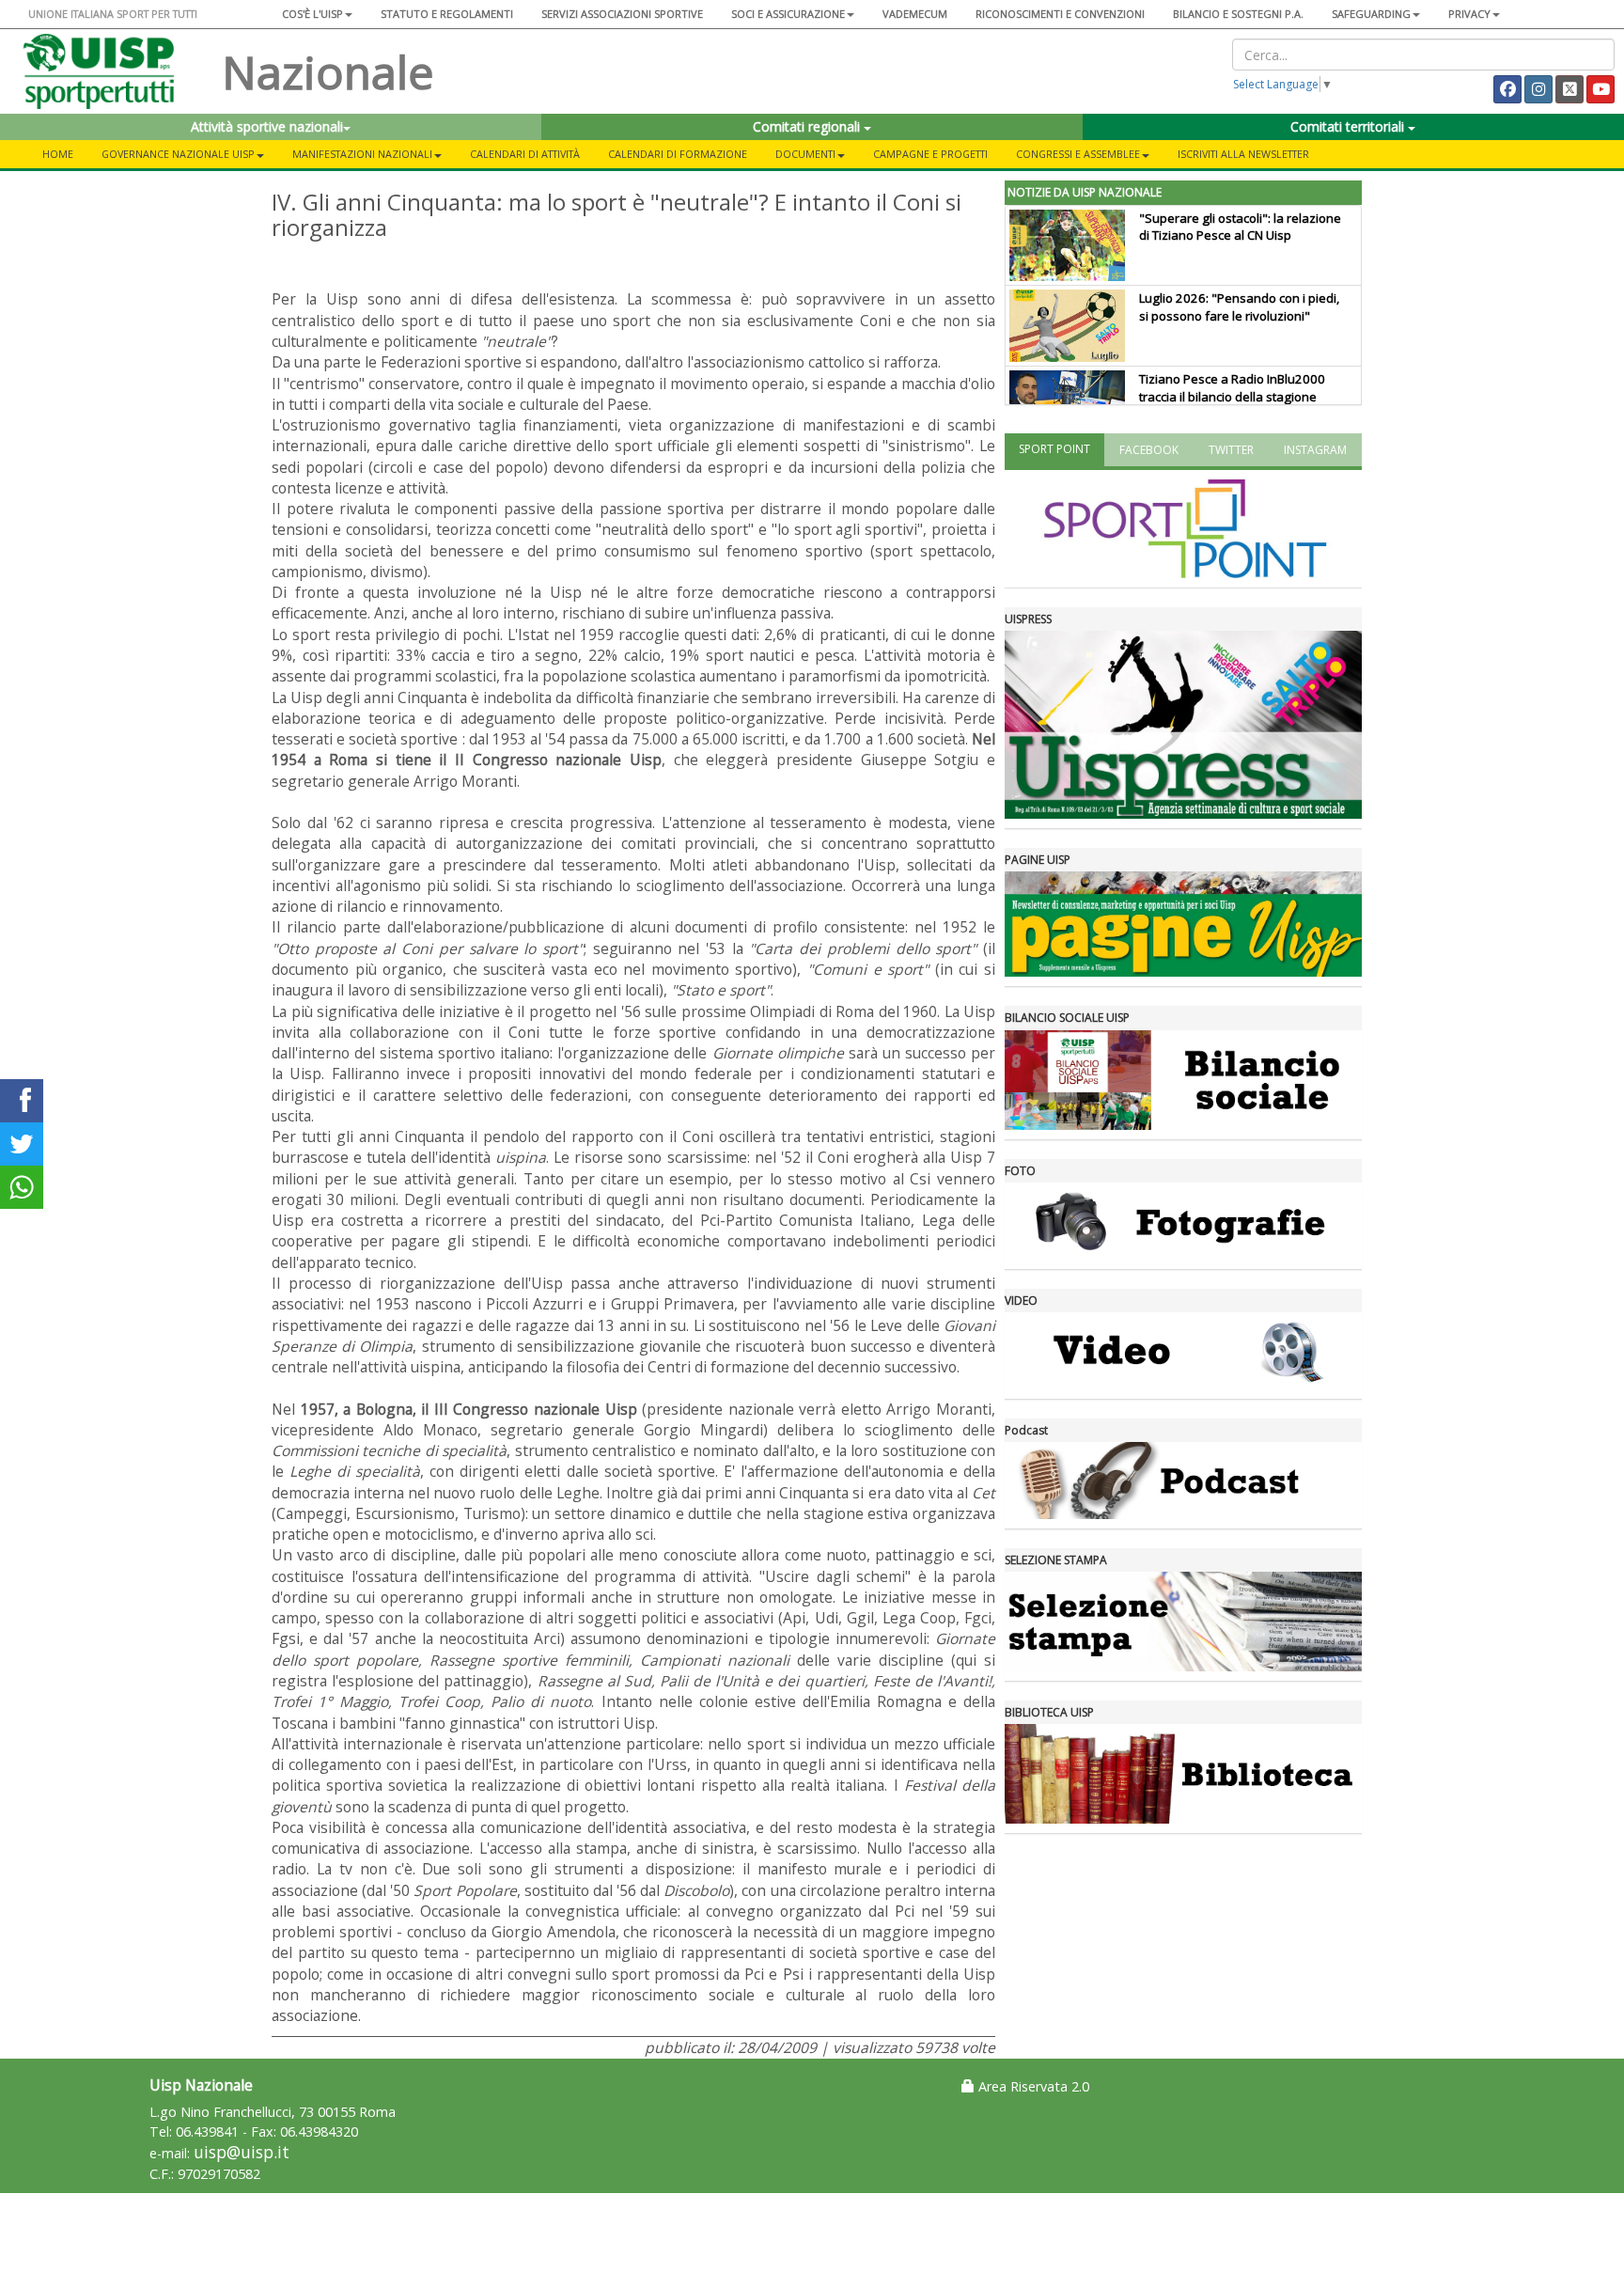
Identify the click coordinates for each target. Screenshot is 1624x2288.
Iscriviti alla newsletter (1243, 154)
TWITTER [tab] (1231, 450)
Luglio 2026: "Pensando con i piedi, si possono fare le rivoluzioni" (1239, 307)
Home (58, 154)
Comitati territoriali (1349, 126)
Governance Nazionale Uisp (178, 154)
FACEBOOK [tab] (1149, 450)
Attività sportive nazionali (267, 126)
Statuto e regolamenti (447, 14)
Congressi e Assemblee (1078, 154)
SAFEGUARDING (1371, 14)
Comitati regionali (808, 126)
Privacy (1469, 14)
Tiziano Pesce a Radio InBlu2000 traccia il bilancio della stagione (1232, 388)
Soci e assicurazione (788, 14)
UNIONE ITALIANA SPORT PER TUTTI (113, 14)
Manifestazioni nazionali (362, 154)
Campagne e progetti (930, 154)
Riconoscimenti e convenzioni (1060, 14)
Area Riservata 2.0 (1032, 2086)
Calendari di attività (525, 154)
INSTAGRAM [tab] (1315, 450)
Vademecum (915, 14)
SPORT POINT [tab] (1054, 449)
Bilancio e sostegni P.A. (1238, 14)
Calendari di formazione (678, 154)
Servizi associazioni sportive (622, 14)
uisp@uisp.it (242, 2152)
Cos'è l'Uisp (312, 14)
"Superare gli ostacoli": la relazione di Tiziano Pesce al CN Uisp (1240, 227)
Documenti (805, 154)
